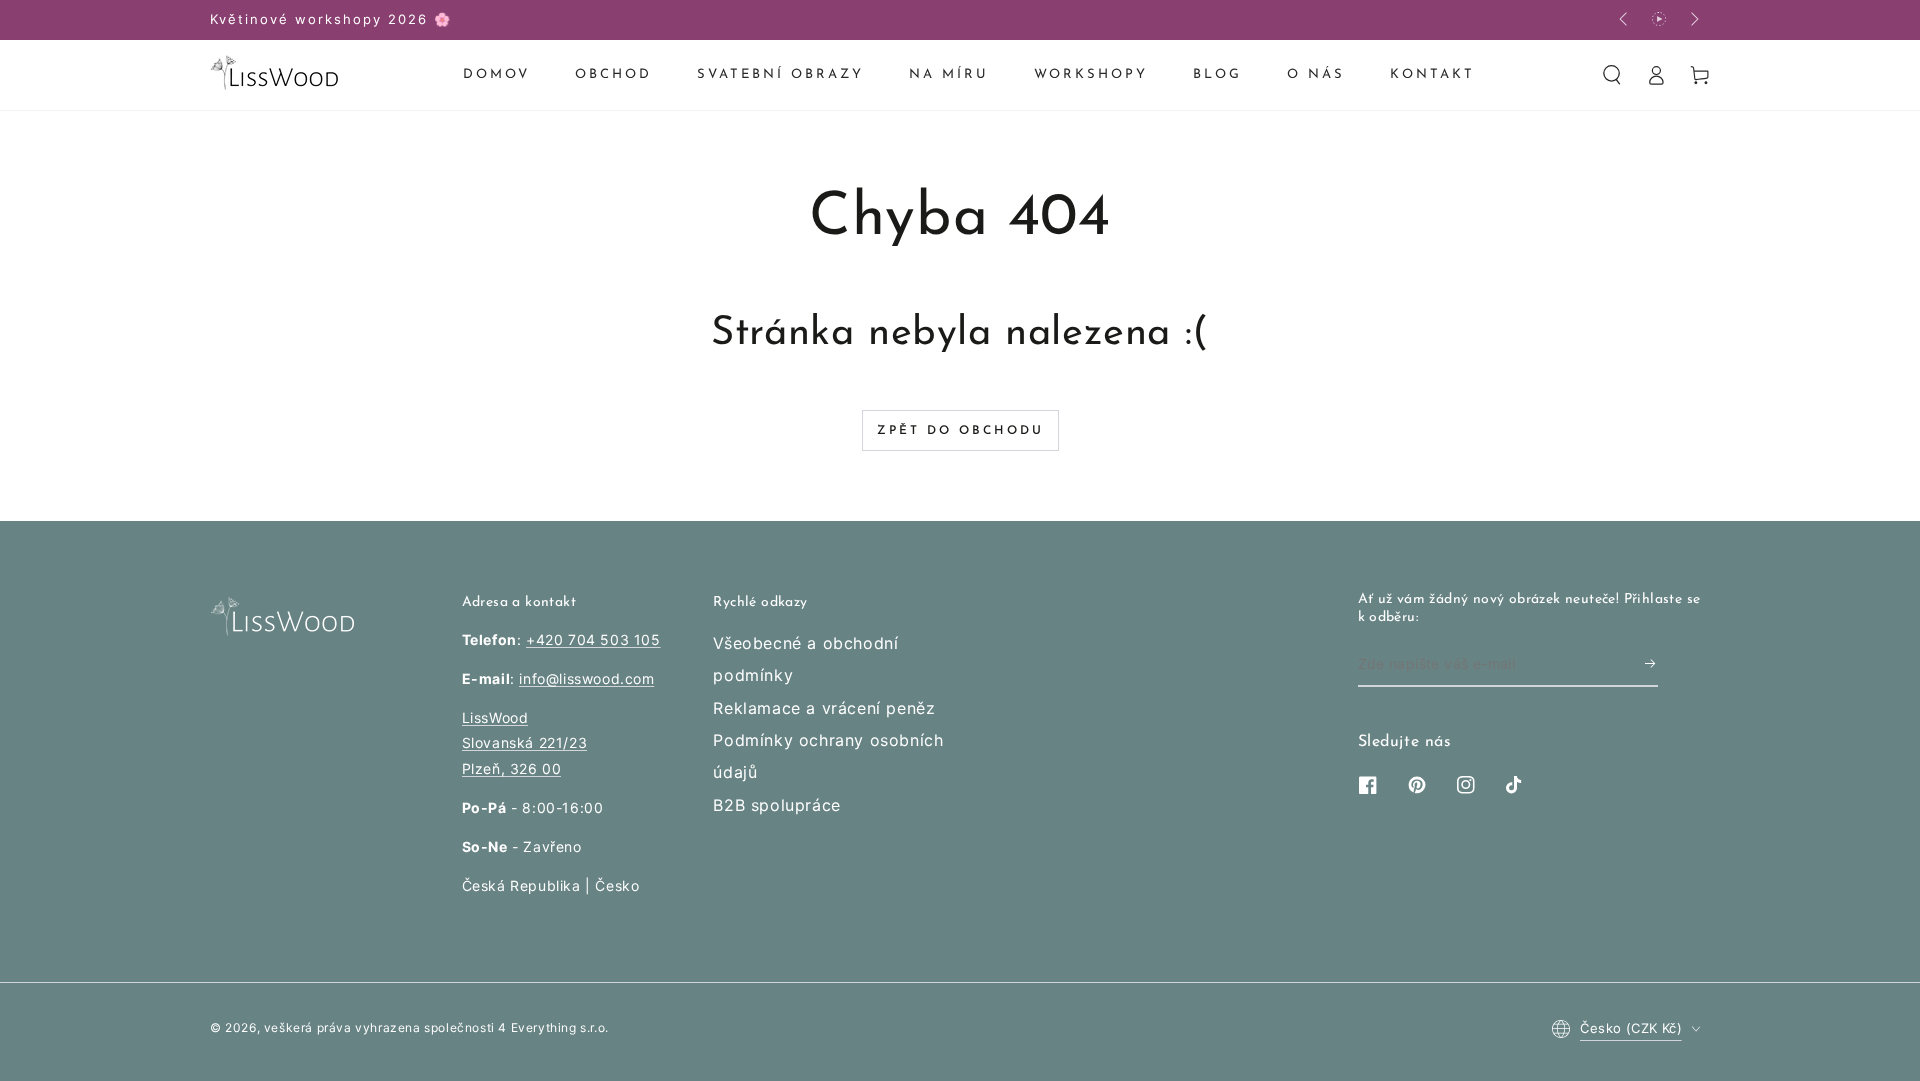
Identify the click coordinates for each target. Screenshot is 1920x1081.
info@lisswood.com (586, 678)
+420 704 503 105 (593, 639)
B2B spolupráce (776, 805)
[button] (1612, 75)
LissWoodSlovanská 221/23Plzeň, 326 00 (525, 742)
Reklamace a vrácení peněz (824, 708)
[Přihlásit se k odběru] (1651, 664)
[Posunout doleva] (1625, 20)
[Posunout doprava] (1693, 20)
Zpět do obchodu (960, 431)
